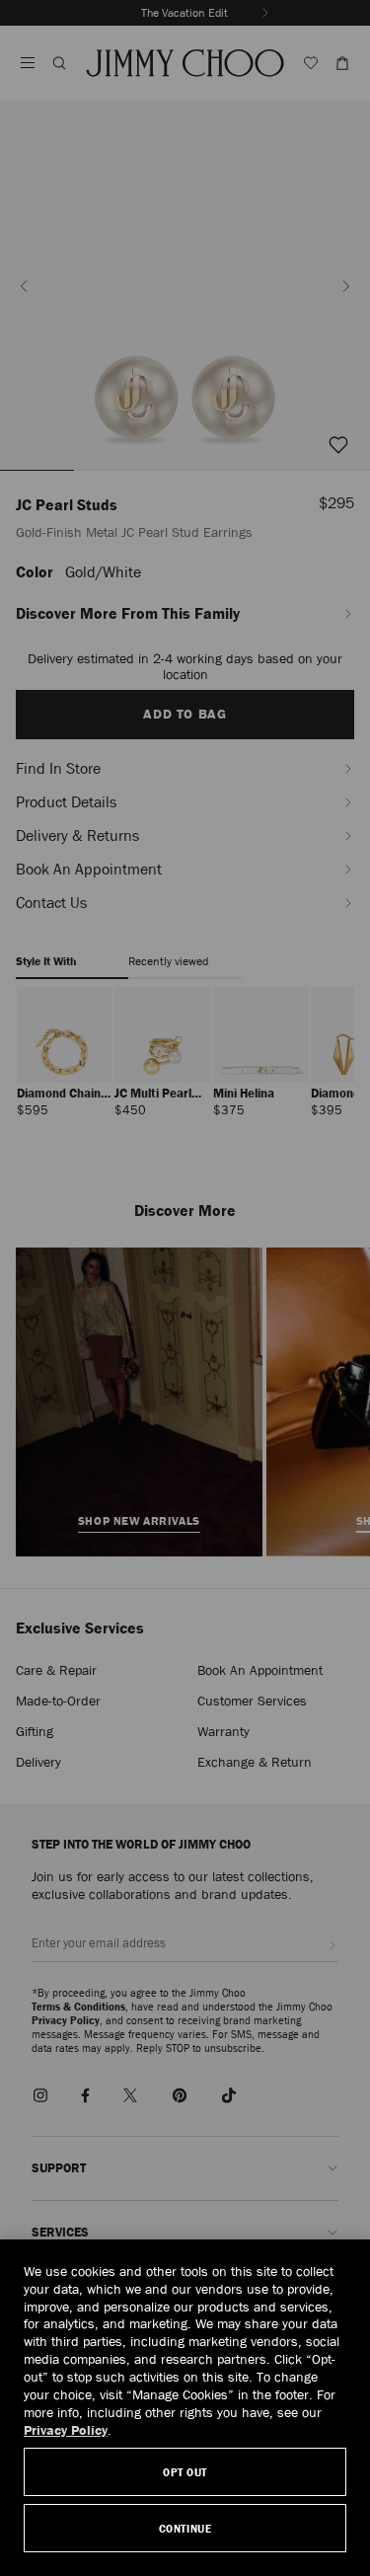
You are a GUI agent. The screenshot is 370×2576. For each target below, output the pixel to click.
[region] (185, 2408)
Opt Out (185, 2472)
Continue (185, 2528)
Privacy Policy (66, 2430)
